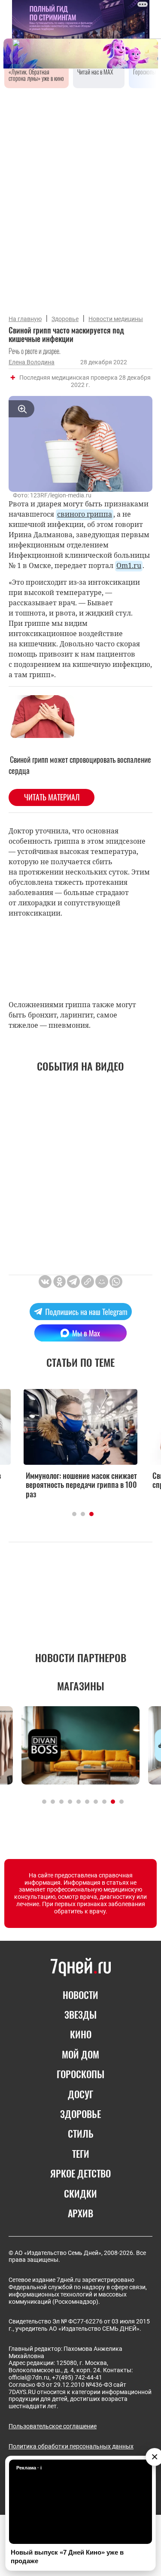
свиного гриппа (85, 514)
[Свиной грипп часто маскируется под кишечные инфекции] (88, 1282)
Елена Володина (32, 362)
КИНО (81, 2034)
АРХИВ (80, 2213)
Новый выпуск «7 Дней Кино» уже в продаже (67, 2557)
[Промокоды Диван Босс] (80, 1745)
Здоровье (65, 319)
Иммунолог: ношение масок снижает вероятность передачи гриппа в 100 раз (81, 1485)
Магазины (81, 1686)
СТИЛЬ (81, 2133)
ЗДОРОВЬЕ (80, 2114)
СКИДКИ (80, 2193)
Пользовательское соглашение (53, 2426)
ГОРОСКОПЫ (80, 2074)
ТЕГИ (81, 2154)
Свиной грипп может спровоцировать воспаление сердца (80, 765)
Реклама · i (29, 2468)
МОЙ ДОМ (80, 2054)
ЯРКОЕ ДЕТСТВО (80, 2173)
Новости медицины (116, 319)
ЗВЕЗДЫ (80, 2014)
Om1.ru (129, 565)
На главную (25, 319)
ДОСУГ (80, 2094)
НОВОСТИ (80, 1995)
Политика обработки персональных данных (71, 2446)
